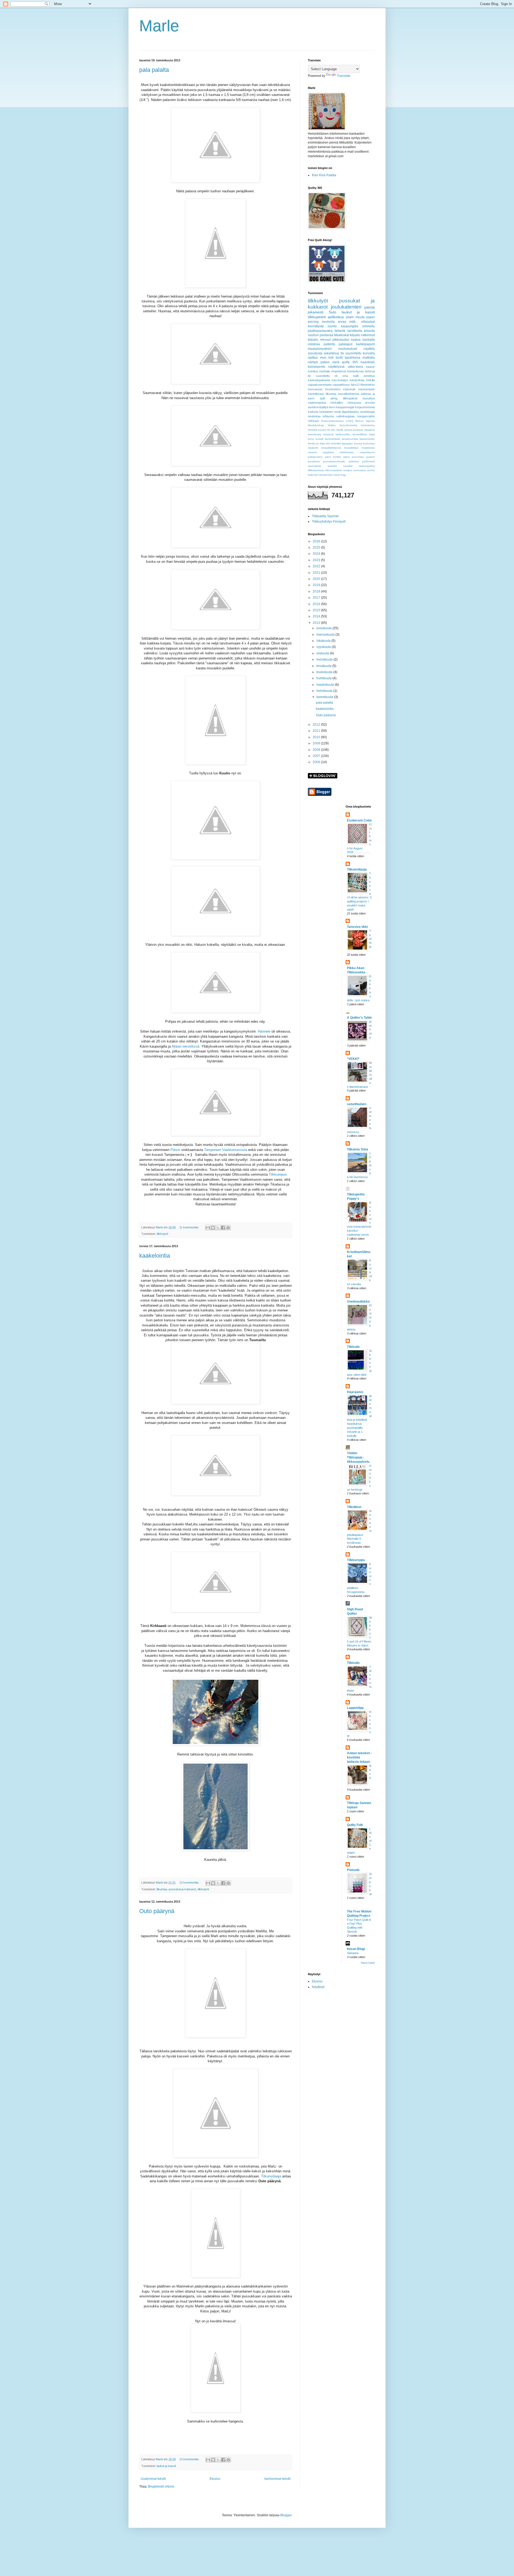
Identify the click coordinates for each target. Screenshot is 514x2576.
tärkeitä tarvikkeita (348, 331)
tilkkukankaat (316, 470)
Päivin (175, 1150)
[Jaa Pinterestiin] (228, 1228)
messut (325, 340)
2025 (317, 548)
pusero (371, 457)
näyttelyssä (336, 367)
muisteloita (368, 448)
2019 (317, 585)
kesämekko (333, 389)
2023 (317, 560)
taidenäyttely (367, 466)
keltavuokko (343, 434)
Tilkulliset (354, 1507)
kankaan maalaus (364, 430)
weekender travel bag (332, 475)
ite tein (331, 430)
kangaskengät (345, 407)
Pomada (353, 1870)
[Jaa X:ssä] (218, 1228)
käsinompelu (367, 389)
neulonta (328, 322)
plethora (371, 1030)
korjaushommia (365, 407)
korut (311, 439)
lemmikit (336, 443)
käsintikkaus (316, 394)
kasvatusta (315, 434)
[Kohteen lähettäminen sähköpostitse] (208, 1228)
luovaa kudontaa (364, 443)
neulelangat (367, 412)
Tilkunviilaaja (271, 2176)
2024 (317, 554)
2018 (317, 591)
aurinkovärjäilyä (318, 407)
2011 (317, 731)
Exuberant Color (359, 820)
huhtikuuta (324, 678)
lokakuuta (324, 641)
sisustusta (315, 353)
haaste (370, 367)
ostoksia (314, 344)
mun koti (327, 358)
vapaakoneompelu (320, 385)
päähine (354, 461)
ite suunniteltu (351, 353)
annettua (369, 376)
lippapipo (347, 443)
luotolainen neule (330, 412)
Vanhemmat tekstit (277, 2479)
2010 (317, 737)
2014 (317, 616)
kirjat (372, 434)
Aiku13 (355, 385)
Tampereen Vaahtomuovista (226, 1150)
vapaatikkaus (341, 385)
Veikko (332, 425)
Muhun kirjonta (365, 421)
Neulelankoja (316, 425)
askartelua (331, 353)
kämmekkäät (332, 439)
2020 (317, 579)
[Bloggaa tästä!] (213, 1228)
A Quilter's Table (359, 1018)
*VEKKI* (353, 1059)
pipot (347, 457)
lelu (328, 443)
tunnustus (360, 470)
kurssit (320, 439)
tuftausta (328, 416)
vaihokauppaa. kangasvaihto (356, 416)
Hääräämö (355, 1392)
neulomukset (348, 349)
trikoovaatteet (334, 470)
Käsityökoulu (356, 371)
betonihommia (348, 425)
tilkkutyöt (162, 1234)
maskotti (313, 448)
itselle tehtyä (344, 430)
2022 (317, 566)
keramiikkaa (360, 434)
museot (312, 452)
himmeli (312, 430)
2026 (317, 541)
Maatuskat (342, 335)
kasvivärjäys (340, 380)
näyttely (369, 349)
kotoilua (313, 371)
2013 (317, 623)
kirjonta (369, 331)
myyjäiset (328, 452)
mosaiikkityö (351, 448)
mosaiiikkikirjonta (331, 448)
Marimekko (368, 385)
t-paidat (348, 466)
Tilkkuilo (353, 1663)
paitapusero (315, 457)
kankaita (369, 340)
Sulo (332, 312)
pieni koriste (333, 457)
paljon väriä (330, 362)
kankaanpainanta (319, 380)
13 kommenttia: (190, 1883)
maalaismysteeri (320, 349)
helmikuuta (325, 691)
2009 (317, 743)
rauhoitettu (315, 466)
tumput (348, 470)
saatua (356, 340)
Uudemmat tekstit (153, 2479)
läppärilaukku (350, 412)
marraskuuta (326, 635)
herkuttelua (368, 425)
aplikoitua (336, 317)
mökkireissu (347, 452)
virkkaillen (337, 403)
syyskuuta (324, 647)
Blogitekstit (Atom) (161, 2487)
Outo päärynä (157, 1911)
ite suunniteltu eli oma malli (333, 376)
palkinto (329, 344)
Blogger (286, 2515)
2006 (317, 762)
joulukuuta (324, 628)
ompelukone (367, 452)
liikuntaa (162, 1889)
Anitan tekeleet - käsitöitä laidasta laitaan (359, 1757)
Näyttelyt (318, 1987)
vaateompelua (317, 403)
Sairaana (353, 1953)
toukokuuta (325, 672)
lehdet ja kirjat (317, 443)
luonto (332, 326)
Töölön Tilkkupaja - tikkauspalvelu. (358, 1457)
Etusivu (215, 2479)
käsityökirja (357, 380)
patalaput (345, 344)
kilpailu (313, 340)
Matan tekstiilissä (186, 1046)
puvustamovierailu (334, 461)
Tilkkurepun (278, 1174)
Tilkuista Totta (358, 1149)
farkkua (370, 371)
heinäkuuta (325, 659)
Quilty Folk (355, 1825)
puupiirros (314, 461)
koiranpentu (317, 367)
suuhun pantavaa (321, 335)
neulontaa (314, 416)
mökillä (370, 380)
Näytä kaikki (368, 1963)
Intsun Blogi (356, 1949)
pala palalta (154, 70)
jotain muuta (355, 317)
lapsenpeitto (367, 439)
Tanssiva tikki (357, 927)
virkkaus (313, 421)
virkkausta (354, 403)
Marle (159, 26)
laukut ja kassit (166, 2466)
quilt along (329, 398)
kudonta (313, 412)
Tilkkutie (353, 1347)
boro (332, 407)
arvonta (370, 403)
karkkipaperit (365, 344)
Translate (344, 76)
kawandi (328, 434)
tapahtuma (353, 358)
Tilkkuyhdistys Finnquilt (329, 522)
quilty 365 (350, 362)
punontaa (358, 457)
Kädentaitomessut (332, 421)
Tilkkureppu (356, 1560)
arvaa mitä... (348, 322)
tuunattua (369, 398)
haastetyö (368, 362)
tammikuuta (325, 697)
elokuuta (323, 653)
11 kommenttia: (190, 1227)
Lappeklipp (355, 1708)
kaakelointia (155, 1256)
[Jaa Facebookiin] (223, 1228)
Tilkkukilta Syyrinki (325, 516)
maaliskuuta (326, 685)
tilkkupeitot (317, 317)
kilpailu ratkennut (362, 335)
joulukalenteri (346, 307)
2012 (317, 725)
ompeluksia (339, 371)
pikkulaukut (341, 340)
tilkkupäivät (350, 398)
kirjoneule (349, 389)
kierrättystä (316, 326)
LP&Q (350, 421)
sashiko (332, 466)
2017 (317, 598)
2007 (317, 756)
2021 (317, 573)
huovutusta (315, 389)
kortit (339, 358)
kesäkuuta (324, 666)
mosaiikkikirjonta (349, 394)
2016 (317, 604)
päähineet (369, 461)
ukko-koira (355, 367)
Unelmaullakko (358, 1302)
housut (322, 430)
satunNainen (357, 1104)
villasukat (368, 322)
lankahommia (350, 439)
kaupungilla (350, 326)
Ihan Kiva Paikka (324, 175)
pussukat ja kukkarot (182, 1889)
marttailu (325, 371)
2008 (317, 750)
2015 (317, 610)
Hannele (264, 1031)
